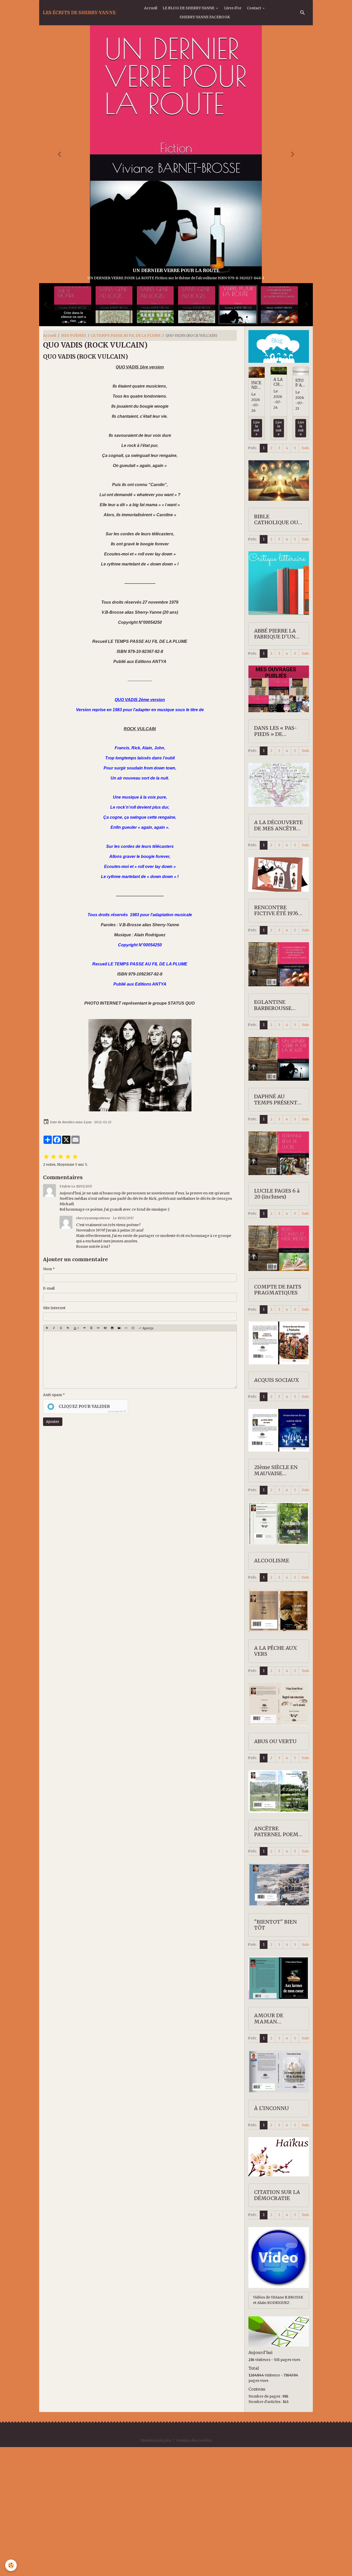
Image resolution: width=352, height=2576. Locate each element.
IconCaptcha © (117, 1540)
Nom (47, 1398)
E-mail (49, 1417)
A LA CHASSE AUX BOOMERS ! (278, 511)
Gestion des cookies (194, 2569)
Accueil (151, 8)
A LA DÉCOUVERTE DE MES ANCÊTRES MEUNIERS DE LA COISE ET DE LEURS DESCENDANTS (278, 954)
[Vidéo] (119, 1457)
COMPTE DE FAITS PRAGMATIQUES (278, 1419)
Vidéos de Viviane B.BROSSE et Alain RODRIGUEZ (278, 2429)
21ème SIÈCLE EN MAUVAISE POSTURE (276, 1599)
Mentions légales (156, 2569)
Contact (254, 8)
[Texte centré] (91, 1457)
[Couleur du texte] (76, 1457)
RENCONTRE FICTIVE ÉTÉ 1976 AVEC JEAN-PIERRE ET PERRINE (278, 1040)
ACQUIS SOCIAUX (277, 1509)
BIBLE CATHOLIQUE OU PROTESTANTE (276, 649)
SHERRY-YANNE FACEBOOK (205, 17)
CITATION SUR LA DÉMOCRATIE (277, 2324)
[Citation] (84, 1457)
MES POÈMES (74, 464)
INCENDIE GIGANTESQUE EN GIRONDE (257, 514)
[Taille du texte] (68, 1457)
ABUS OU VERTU (275, 1870)
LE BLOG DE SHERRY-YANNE (189, 8)
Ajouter (53, 1550)
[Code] (126, 1457)
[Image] (112, 1457)
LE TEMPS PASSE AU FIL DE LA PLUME (126, 464)
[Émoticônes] (133, 1457)
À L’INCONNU (271, 2237)
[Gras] (47, 1457)
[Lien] (98, 1457)
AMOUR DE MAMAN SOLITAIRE (269, 2148)
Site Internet (54, 1437)
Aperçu (147, 1457)
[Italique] (54, 1457)
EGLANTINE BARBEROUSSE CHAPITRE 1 (273, 1134)
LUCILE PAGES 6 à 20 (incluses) (277, 1323)
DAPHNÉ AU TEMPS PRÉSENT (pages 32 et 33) (276, 1229)
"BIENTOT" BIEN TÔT (275, 2054)
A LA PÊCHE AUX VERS (276, 1780)
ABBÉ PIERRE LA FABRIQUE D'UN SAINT (275, 763)
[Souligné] (61, 1457)
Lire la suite (257, 557)
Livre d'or (233, 8)
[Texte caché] (105, 1457)
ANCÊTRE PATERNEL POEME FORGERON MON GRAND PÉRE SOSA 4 (278, 1961)
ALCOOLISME (272, 1690)
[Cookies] (11, 2565)
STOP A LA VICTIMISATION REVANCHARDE (300, 512)
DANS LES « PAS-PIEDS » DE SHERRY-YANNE (276, 860)
